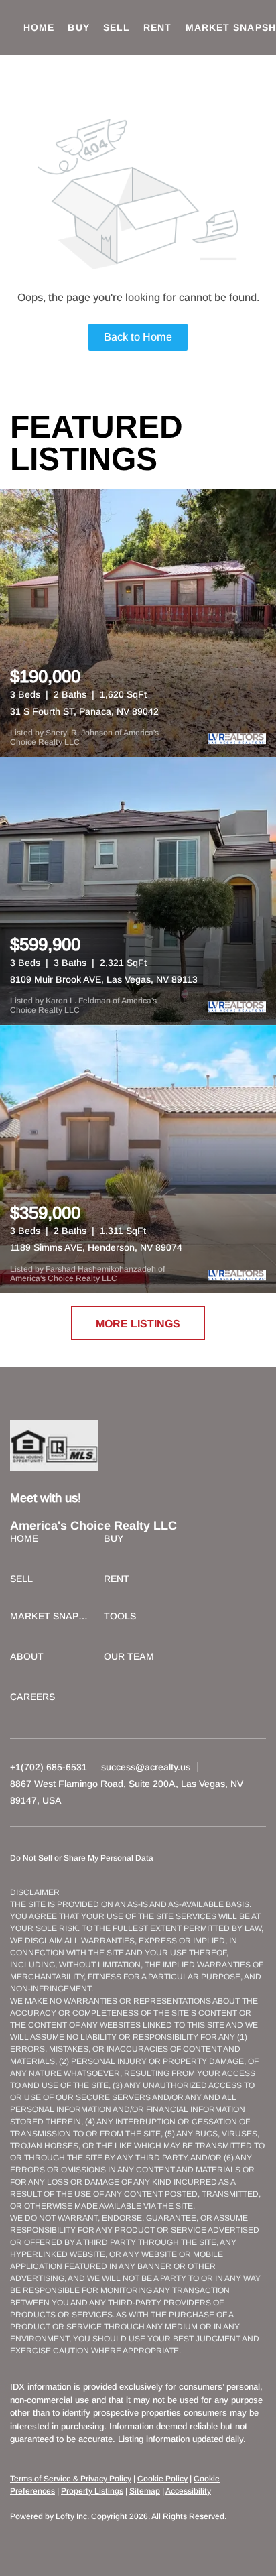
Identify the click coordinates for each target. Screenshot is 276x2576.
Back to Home (138, 337)
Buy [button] (78, 27)
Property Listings (92, 2491)
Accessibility (188, 2491)
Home (39, 27)
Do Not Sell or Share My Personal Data (82, 1858)
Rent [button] (157, 27)
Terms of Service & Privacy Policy (71, 2479)
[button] (27, 1540)
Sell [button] (117, 27)
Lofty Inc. (72, 2516)
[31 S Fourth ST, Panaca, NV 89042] (138, 623)
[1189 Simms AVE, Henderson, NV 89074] (138, 1159)
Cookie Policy (162, 2479)
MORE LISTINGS (138, 1324)
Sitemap (145, 2491)
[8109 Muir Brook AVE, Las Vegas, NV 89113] (138, 891)
